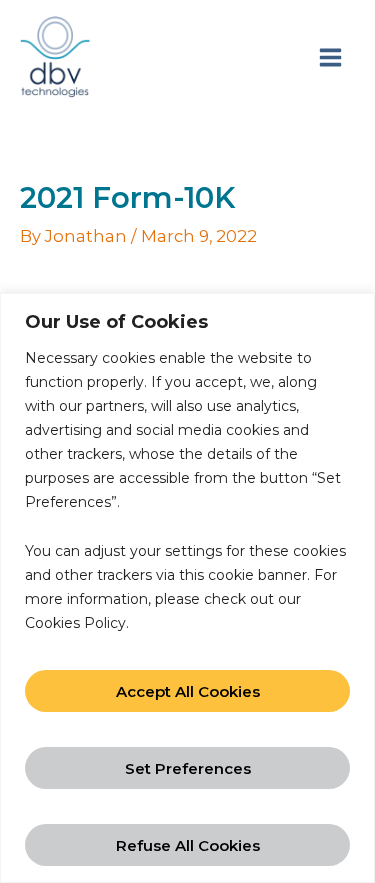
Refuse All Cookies (188, 845)
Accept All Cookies (188, 691)
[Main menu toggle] (330, 57)
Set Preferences (188, 768)
